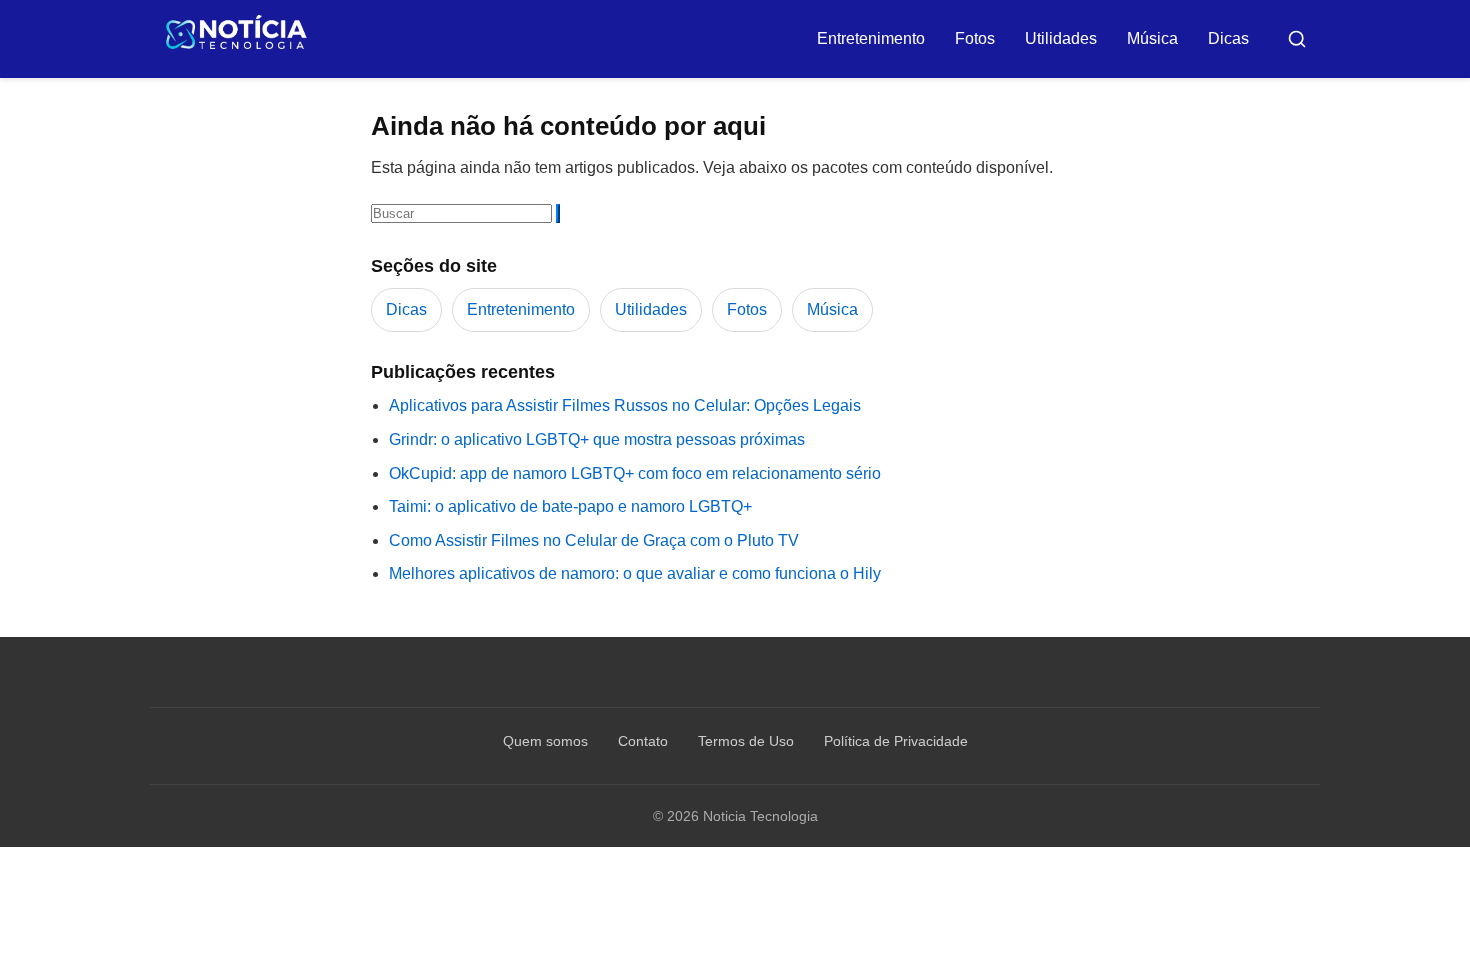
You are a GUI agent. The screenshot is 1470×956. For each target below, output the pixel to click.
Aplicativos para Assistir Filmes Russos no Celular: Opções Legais (625, 405)
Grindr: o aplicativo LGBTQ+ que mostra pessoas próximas (597, 439)
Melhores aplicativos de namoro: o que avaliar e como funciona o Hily (635, 573)
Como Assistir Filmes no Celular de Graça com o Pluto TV (594, 540)
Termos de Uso (746, 741)
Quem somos (545, 741)
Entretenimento (871, 38)
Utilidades (1061, 38)
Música (1152, 38)
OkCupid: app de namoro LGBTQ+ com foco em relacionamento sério (635, 473)
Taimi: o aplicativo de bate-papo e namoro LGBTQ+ (570, 506)
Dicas (1228, 38)
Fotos (975, 38)
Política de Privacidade (896, 741)
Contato (643, 741)
